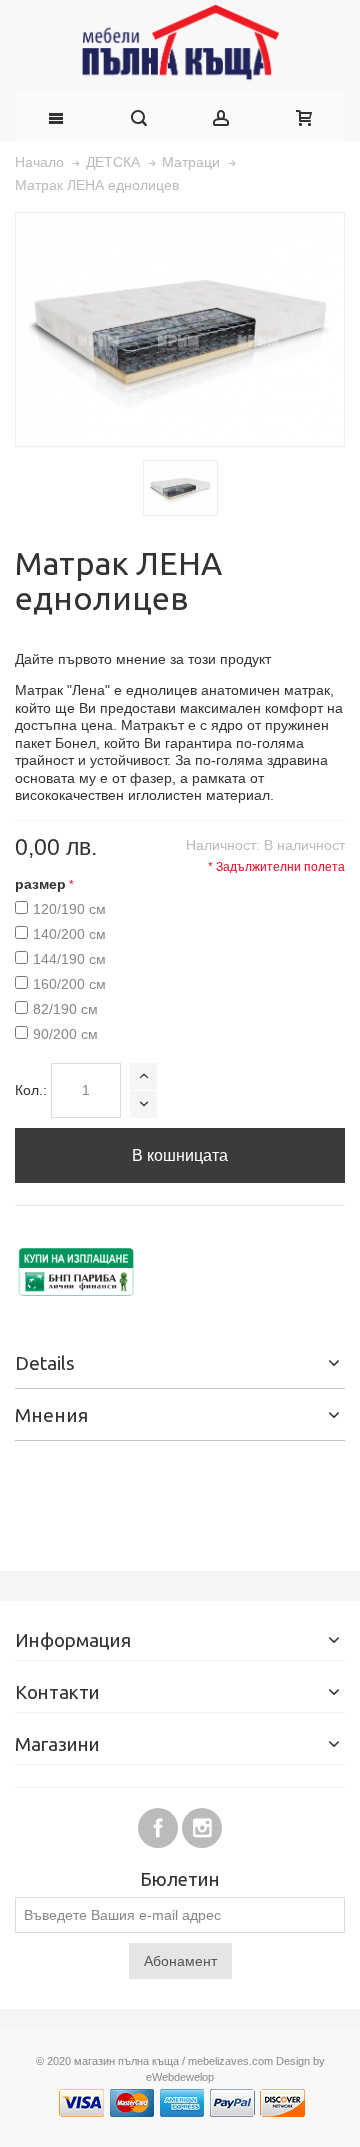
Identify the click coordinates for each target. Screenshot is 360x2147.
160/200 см (69, 984)
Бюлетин (180, 1880)
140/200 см (69, 934)
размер (40, 884)
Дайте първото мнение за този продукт (143, 659)
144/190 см (69, 959)
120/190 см (69, 909)
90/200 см (65, 1034)
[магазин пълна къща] (180, 45)
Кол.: (31, 1090)
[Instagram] (202, 1825)
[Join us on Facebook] (160, 1825)
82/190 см (65, 1009)
